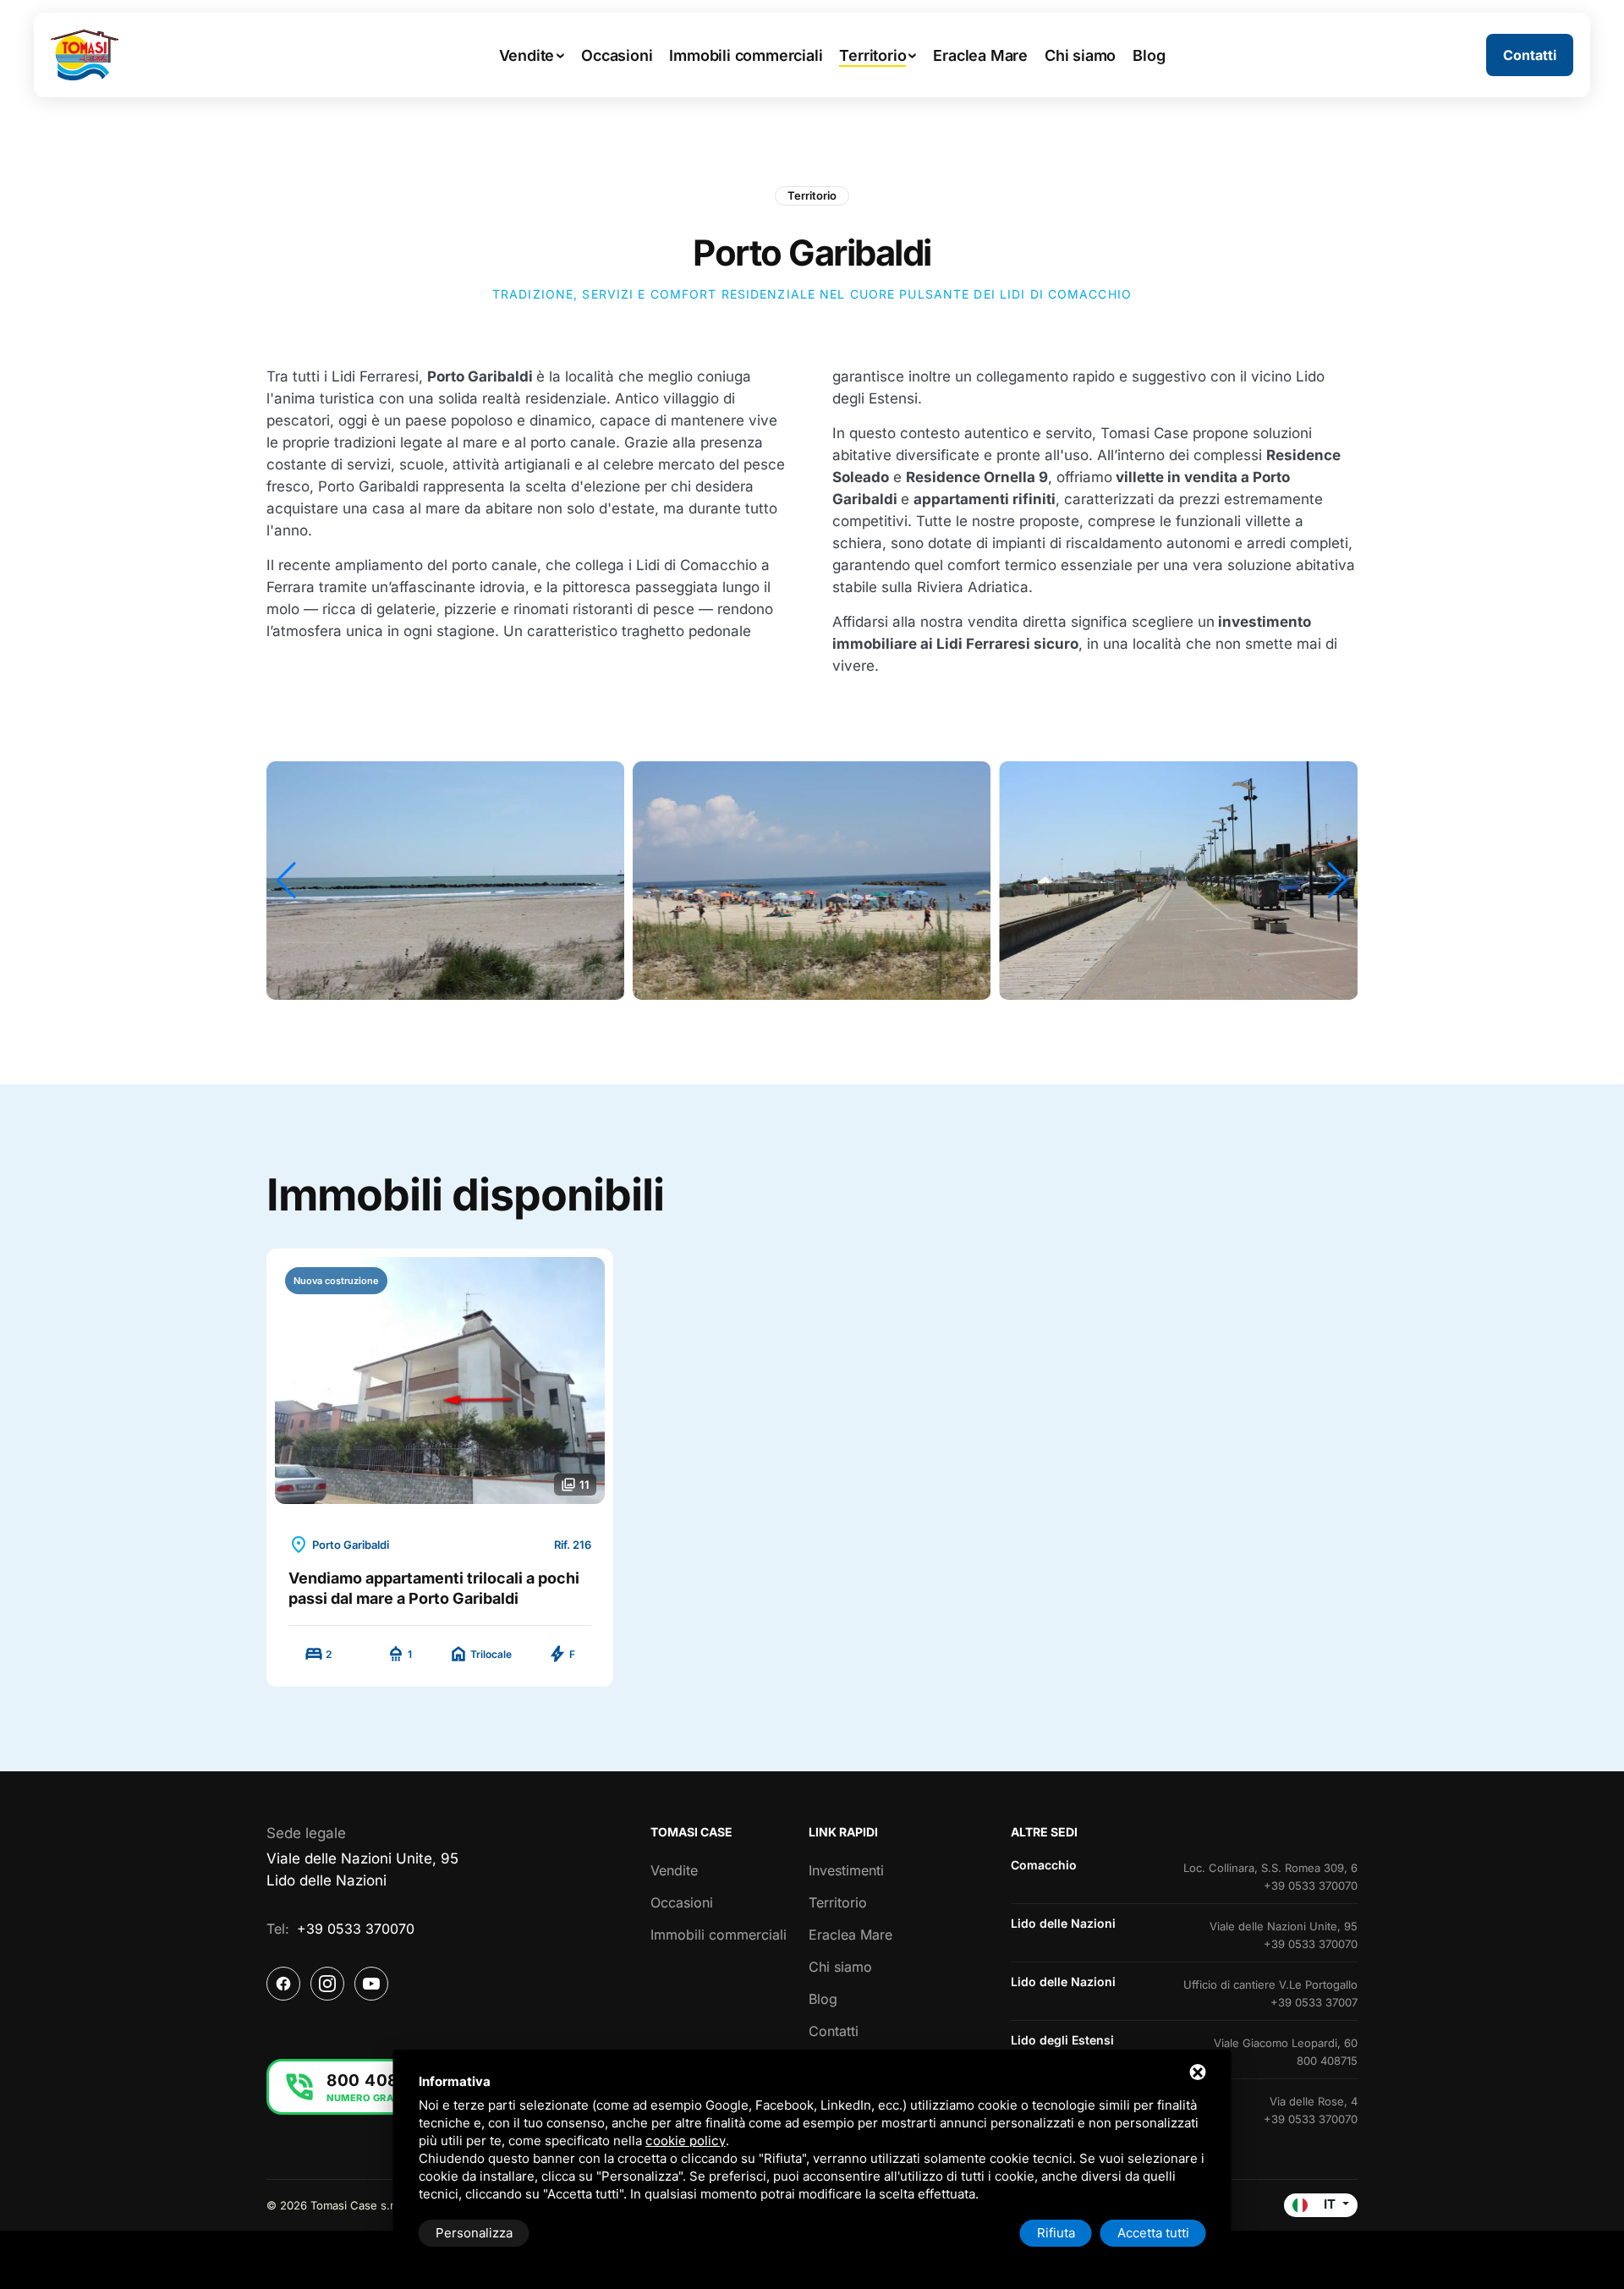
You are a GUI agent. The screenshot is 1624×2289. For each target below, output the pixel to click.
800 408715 (1327, 2061)
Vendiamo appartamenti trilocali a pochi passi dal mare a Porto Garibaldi (434, 1588)
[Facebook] (283, 1984)
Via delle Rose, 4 (1314, 2101)
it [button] (1330, 2204)
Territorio (812, 195)
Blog (823, 1999)
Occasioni (682, 1902)
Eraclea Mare (850, 1935)
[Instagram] (327, 1984)
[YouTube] (371, 1984)
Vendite (674, 1870)
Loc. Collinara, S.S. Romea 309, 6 (1270, 1868)
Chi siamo (840, 1967)
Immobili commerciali (719, 1935)
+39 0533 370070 (356, 1929)
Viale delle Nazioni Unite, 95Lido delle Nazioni (362, 1869)
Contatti (834, 2031)
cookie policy (686, 2141)
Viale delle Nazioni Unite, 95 (1284, 1926)
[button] (286, 881)
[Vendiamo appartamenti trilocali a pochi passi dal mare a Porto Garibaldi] (440, 1381)
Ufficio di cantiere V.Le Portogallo (1270, 1984)
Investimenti (846, 1870)
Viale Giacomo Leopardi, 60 (1286, 2043)
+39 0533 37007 (1314, 2002)
